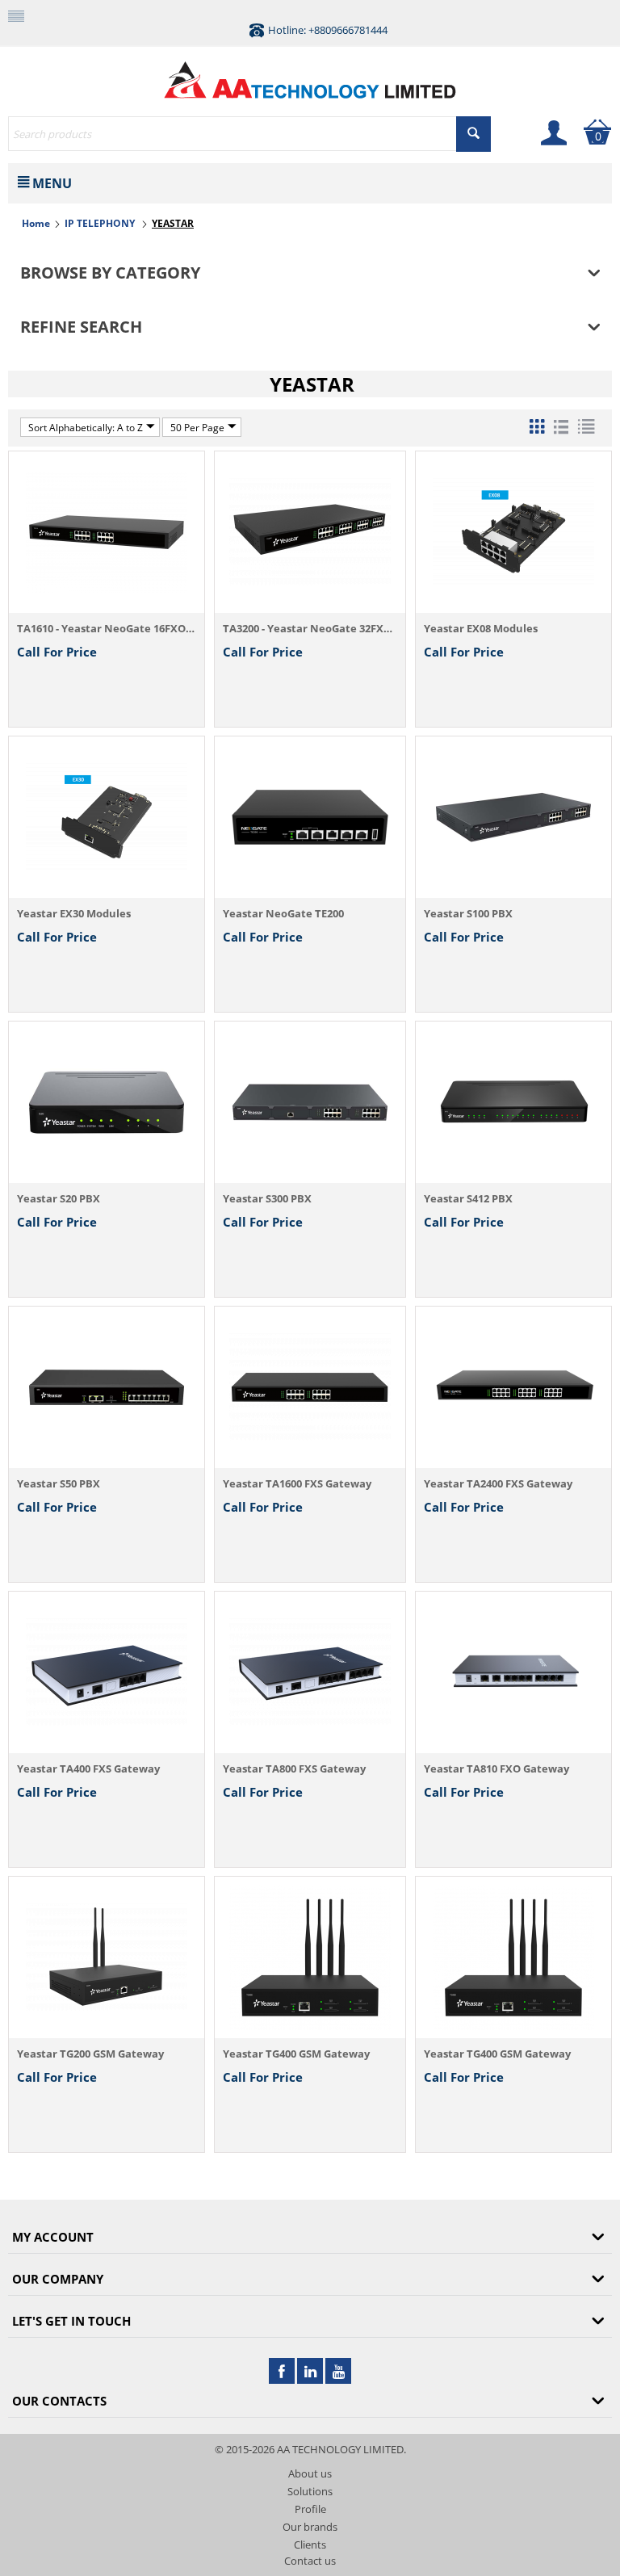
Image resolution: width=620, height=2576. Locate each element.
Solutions (310, 2491)
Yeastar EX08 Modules (481, 628)
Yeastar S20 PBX (59, 1198)
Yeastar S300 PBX (267, 1198)
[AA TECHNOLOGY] (310, 76)
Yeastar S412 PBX (468, 1198)
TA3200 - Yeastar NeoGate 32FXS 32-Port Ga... (310, 628)
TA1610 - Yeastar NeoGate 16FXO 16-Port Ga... (107, 628)
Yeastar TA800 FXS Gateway (294, 1768)
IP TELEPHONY (101, 223)
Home (36, 223)
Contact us (310, 2561)
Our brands (310, 2527)
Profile (310, 2509)
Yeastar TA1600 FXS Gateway (297, 1483)
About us (310, 2473)
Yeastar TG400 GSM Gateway (296, 2054)
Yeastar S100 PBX (468, 913)
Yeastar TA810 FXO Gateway (496, 1768)
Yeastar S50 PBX (59, 1483)
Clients (310, 2545)
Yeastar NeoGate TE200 (283, 913)
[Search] (473, 134)
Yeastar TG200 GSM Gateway (90, 2054)
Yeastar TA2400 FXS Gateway (498, 1483)
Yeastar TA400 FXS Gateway (88, 1768)
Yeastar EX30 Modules (74, 913)
